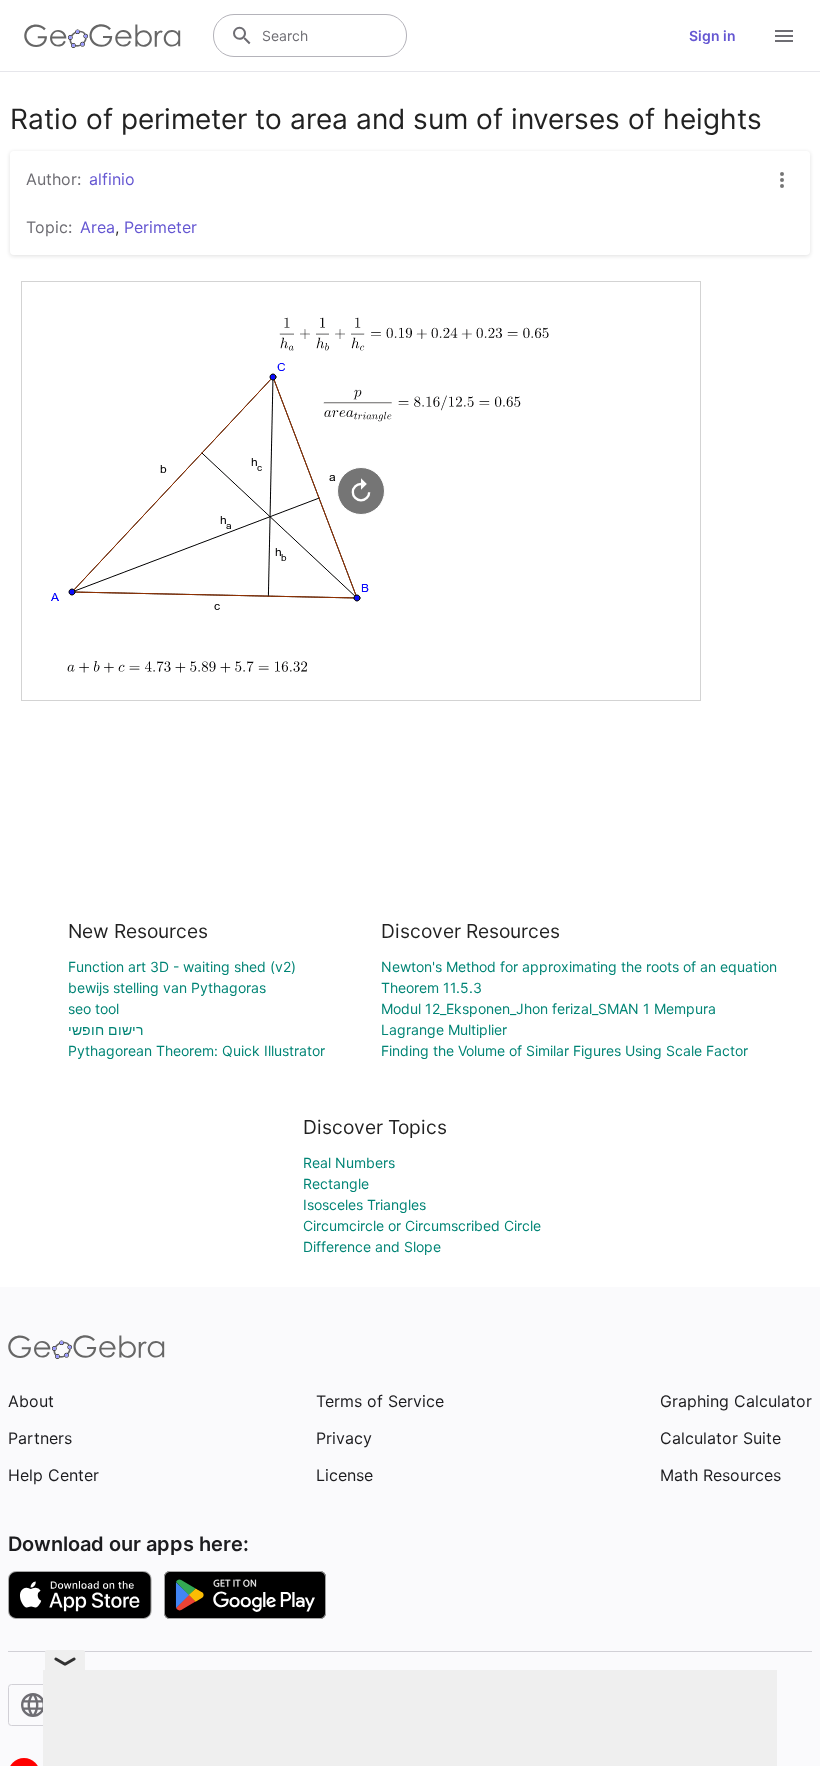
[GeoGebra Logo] (102, 36)
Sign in (712, 35)
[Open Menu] (784, 36)
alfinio (112, 179)
